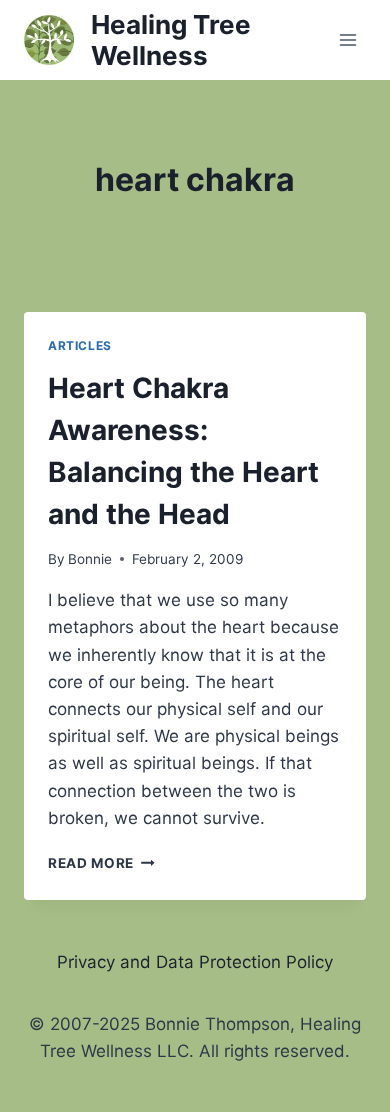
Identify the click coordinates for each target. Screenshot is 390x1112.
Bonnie (90, 559)
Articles (80, 345)
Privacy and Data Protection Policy (195, 962)
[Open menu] (347, 39)
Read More (101, 863)
